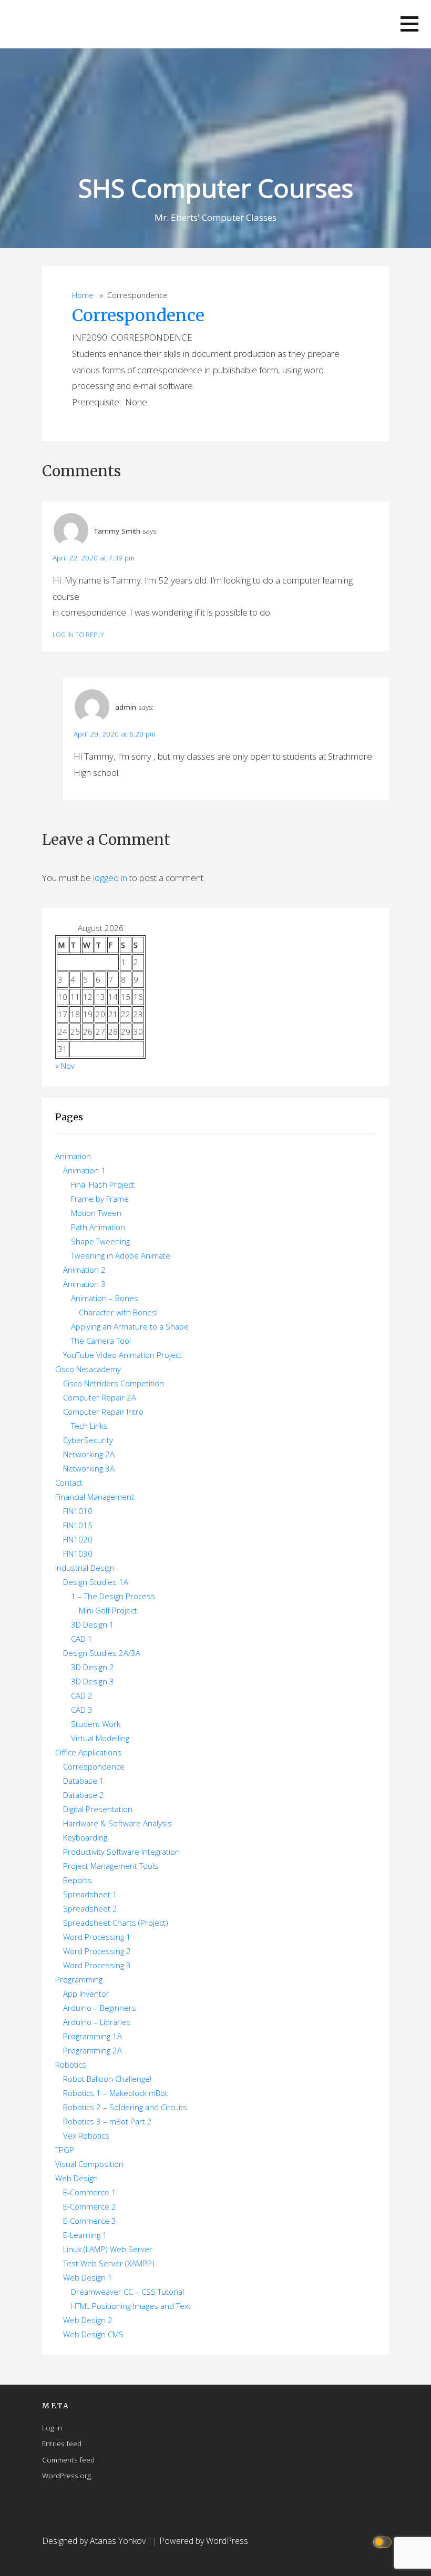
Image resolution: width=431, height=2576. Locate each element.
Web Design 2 (88, 2320)
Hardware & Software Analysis (117, 1823)
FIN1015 (78, 1525)
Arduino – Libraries (97, 2022)
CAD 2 (82, 1695)
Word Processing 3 (97, 1965)
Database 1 (84, 1781)
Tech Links (89, 1426)
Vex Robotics (86, 2135)
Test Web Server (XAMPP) (109, 2263)
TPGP (65, 2150)
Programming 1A (93, 2036)
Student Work (96, 1724)
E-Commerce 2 (90, 2206)
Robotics (71, 2064)
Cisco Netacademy (88, 1369)
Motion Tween (96, 1213)
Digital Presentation (98, 1809)
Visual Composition (89, 2164)
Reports (78, 1880)
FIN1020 (78, 1539)
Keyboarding (85, 1837)
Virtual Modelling (100, 1738)
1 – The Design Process (113, 1596)
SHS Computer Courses (216, 188)
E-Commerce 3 (90, 2221)
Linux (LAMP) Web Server (108, 2249)
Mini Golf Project (108, 1610)
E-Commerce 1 (90, 2192)
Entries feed (62, 2443)
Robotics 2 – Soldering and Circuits (125, 2107)
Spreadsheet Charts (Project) (116, 1923)
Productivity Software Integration (121, 1852)
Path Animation (98, 1227)
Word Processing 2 (97, 1951)
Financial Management (95, 1497)
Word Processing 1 (97, 1937)
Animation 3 (84, 1284)
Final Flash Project (103, 1184)
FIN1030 (78, 1553)
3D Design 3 (93, 1681)
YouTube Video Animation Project (122, 1355)
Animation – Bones (105, 1298)
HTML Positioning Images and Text (131, 2306)
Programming (79, 1979)
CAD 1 (82, 1639)
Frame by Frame (100, 1199)
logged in (110, 878)
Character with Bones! (118, 1312)
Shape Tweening (100, 1241)
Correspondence (138, 315)
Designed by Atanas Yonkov (95, 2541)
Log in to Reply (78, 635)
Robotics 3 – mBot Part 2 (107, 2121)
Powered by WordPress (204, 2541)
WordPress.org (66, 2475)
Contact (69, 1483)
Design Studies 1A (96, 1582)
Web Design (76, 2178)
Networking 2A (89, 1454)
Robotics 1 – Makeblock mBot (115, 2093)
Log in (52, 2427)
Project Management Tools (111, 1866)
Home (83, 295)
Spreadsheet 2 (90, 1908)
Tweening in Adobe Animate (121, 1255)
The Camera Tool (101, 1341)
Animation (73, 1156)
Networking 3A (89, 1468)
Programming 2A (93, 2050)
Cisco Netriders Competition (114, 1383)
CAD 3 (82, 1710)
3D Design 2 (93, 1667)
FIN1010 (78, 1511)
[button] (409, 24)
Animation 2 (84, 1270)
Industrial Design (85, 1568)
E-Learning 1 (85, 2235)
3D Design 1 (93, 1624)
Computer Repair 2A (100, 1397)
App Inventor (86, 1994)
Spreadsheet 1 (90, 1894)
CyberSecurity (88, 1440)
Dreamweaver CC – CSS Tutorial (127, 2292)
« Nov (65, 1066)
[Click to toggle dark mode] (384, 2541)
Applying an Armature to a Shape (130, 1326)
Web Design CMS (93, 2334)
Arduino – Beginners (100, 2008)
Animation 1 (84, 1170)
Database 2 (84, 1795)
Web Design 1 (88, 2277)
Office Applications (88, 1752)
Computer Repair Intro (103, 1412)
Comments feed (68, 2460)
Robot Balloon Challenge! (107, 2079)
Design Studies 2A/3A (102, 1653)
